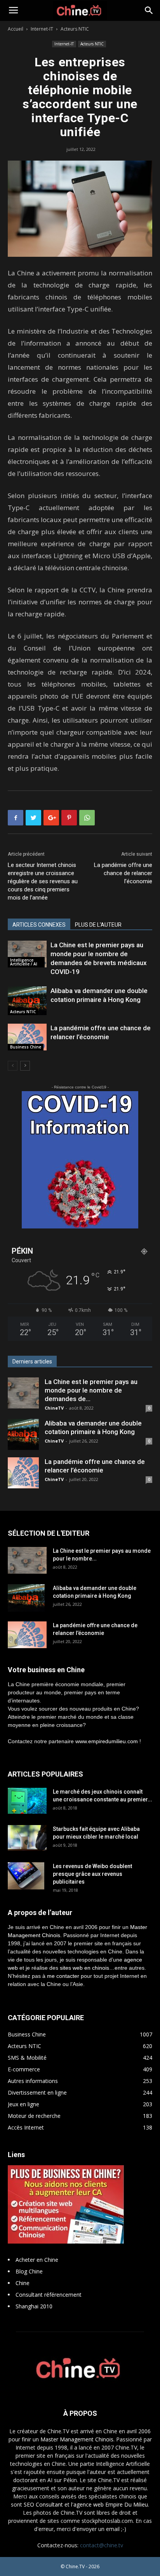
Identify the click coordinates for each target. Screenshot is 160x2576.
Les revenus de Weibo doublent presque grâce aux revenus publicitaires (92, 1874)
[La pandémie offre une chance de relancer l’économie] (27, 1037)
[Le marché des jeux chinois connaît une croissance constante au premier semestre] (27, 1801)
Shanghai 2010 (34, 2306)
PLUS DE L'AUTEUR (98, 925)
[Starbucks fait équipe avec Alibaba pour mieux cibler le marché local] (27, 1838)
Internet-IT (42, 29)
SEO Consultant (43, 2504)
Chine (23, 2283)
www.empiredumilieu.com (107, 1741)
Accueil (16, 29)
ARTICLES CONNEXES (39, 925)
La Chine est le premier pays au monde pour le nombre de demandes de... (91, 1390)
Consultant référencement (49, 2295)
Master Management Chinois (77, 2439)
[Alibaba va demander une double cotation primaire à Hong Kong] (27, 1001)
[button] (149, 10)
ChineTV (54, 1408)
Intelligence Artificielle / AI (24, 962)
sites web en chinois (84, 1968)
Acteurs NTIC (75, 29)
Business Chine (26, 1047)
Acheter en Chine (37, 2260)
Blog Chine (29, 2271)
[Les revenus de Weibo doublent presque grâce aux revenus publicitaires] (26, 1876)
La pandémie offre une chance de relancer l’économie (123, 873)
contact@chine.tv (102, 2545)
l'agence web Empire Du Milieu (110, 2504)
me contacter (63, 1976)
